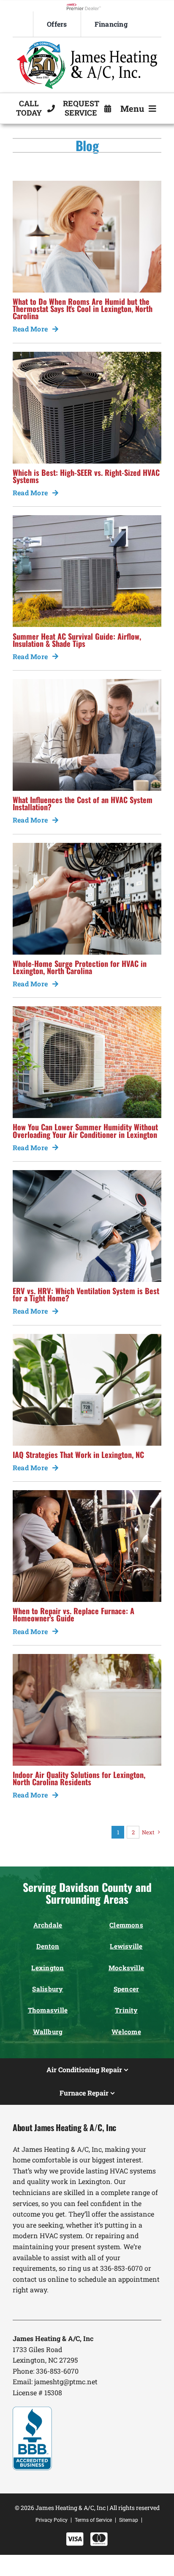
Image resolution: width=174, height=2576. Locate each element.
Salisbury (48, 1989)
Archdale (48, 1925)
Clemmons (126, 1925)
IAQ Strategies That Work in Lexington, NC (78, 1454)
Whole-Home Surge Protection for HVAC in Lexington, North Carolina (80, 967)
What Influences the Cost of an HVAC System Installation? (83, 803)
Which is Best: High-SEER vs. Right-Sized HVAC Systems (86, 476)
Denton (48, 1946)
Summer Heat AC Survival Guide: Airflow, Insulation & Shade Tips (77, 640)
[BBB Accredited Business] (32, 2410)
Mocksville (126, 1968)
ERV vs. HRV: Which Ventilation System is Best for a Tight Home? (86, 1294)
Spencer (126, 1989)
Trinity (126, 2010)
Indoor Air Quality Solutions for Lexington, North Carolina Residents (79, 1778)
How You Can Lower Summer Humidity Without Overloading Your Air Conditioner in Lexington (85, 1130)
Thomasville (48, 2010)
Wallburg (48, 2032)
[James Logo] (87, 45)
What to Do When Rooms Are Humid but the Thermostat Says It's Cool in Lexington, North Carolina (83, 308)
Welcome (126, 2032)
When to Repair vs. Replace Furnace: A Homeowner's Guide (73, 1614)
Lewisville (126, 1946)
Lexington (48, 1968)
